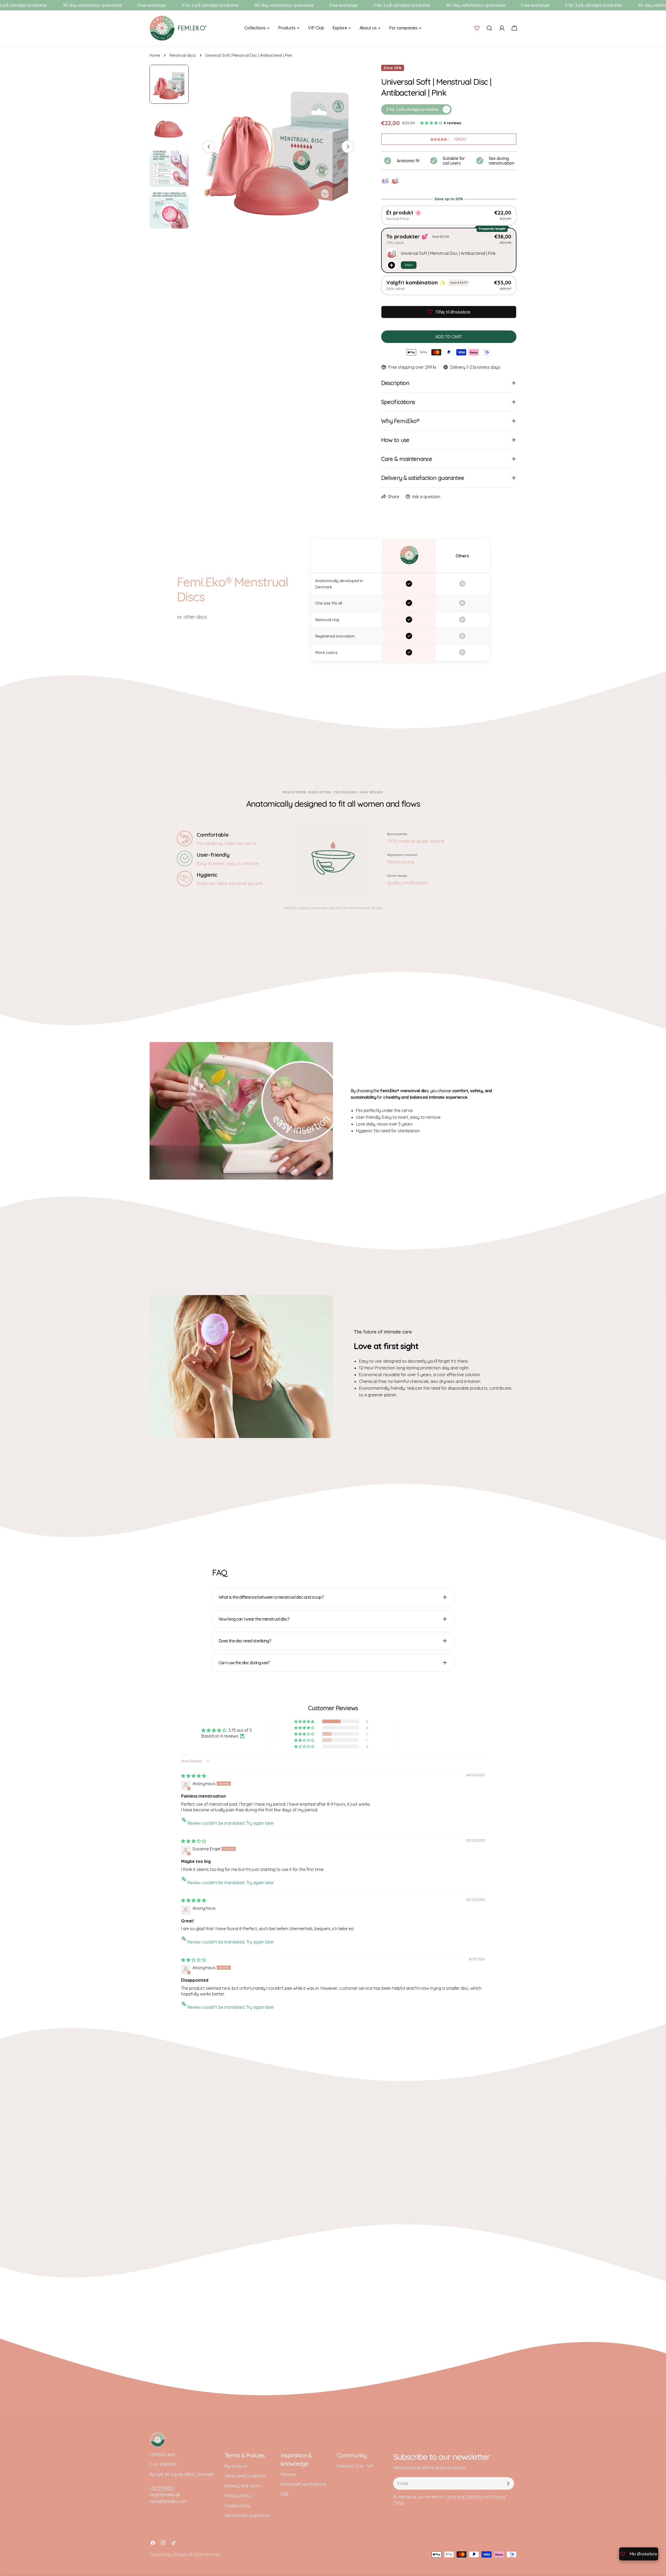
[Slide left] (209, 147)
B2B (284, 2494)
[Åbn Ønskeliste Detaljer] (477, 28)
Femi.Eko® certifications (303, 2484)
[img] (194, 1776)
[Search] (489, 28)
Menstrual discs (183, 55)
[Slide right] (348, 147)
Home (155, 55)
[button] (431, 123)
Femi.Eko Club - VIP (355, 2466)
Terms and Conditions (245, 2476)
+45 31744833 (162, 2488)
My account (236, 2466)
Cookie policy (237, 2506)
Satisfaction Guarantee (247, 2515)
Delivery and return (243, 2486)
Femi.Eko (212, 2554)
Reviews (288, 2474)
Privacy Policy (238, 2496)
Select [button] (409, 265)
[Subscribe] (508, 2483)
